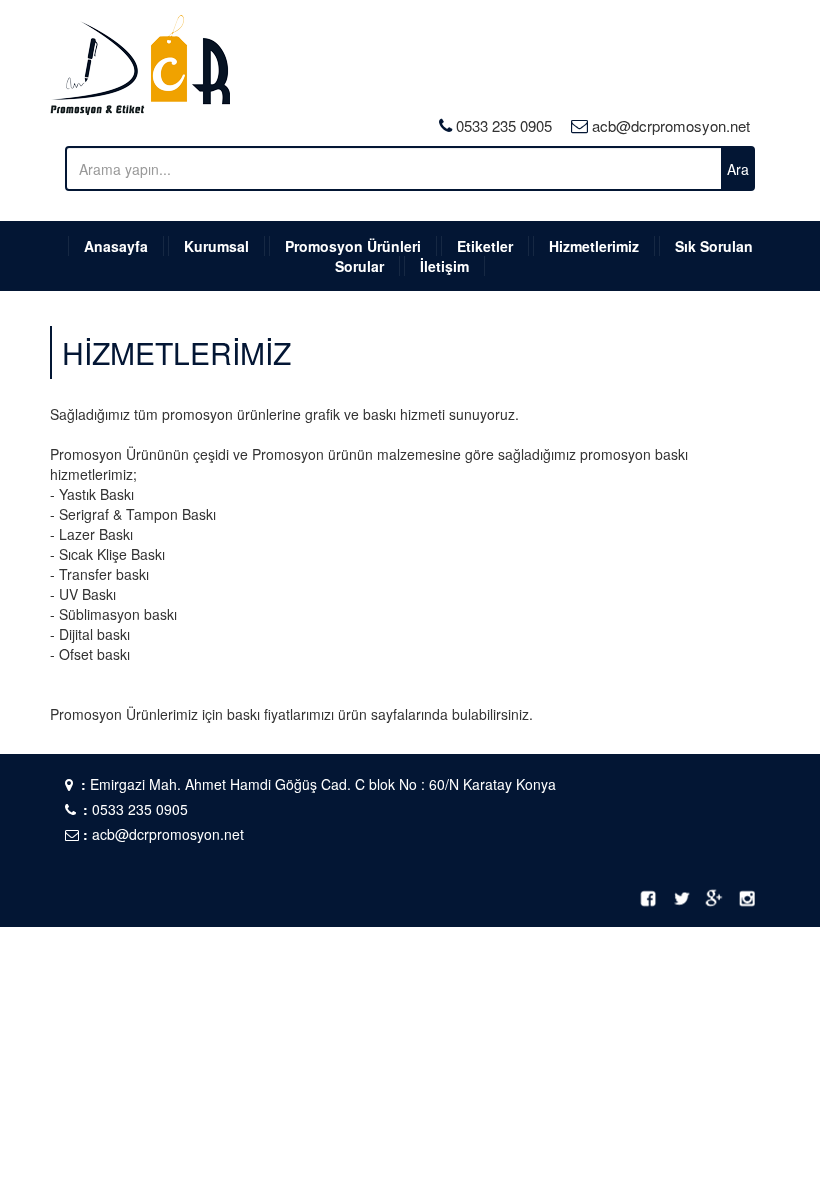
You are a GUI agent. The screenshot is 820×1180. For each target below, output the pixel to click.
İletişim (444, 266)
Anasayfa (116, 246)
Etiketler (485, 246)
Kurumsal (216, 246)
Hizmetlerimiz (594, 246)
